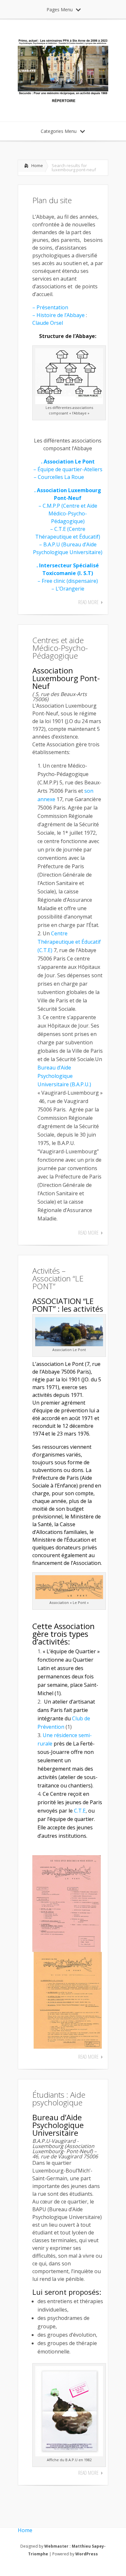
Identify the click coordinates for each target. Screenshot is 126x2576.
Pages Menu (60, 10)
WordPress (87, 2554)
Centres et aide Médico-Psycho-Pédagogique (60, 648)
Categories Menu (59, 131)
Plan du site (52, 200)
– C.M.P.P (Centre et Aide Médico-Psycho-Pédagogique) (68, 513)
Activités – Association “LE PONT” (58, 1278)
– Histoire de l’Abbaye (59, 315)
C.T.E (80, 1811)
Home (37, 165)
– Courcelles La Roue (60, 477)
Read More (88, 602)
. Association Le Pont (68, 462)
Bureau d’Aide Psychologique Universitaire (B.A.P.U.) (64, 1076)
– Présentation (51, 307)
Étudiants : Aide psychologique (59, 2099)
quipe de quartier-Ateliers (71, 469)
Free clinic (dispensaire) (69, 581)
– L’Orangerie (68, 589)
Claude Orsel (48, 323)
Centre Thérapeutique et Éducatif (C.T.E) (69, 942)
